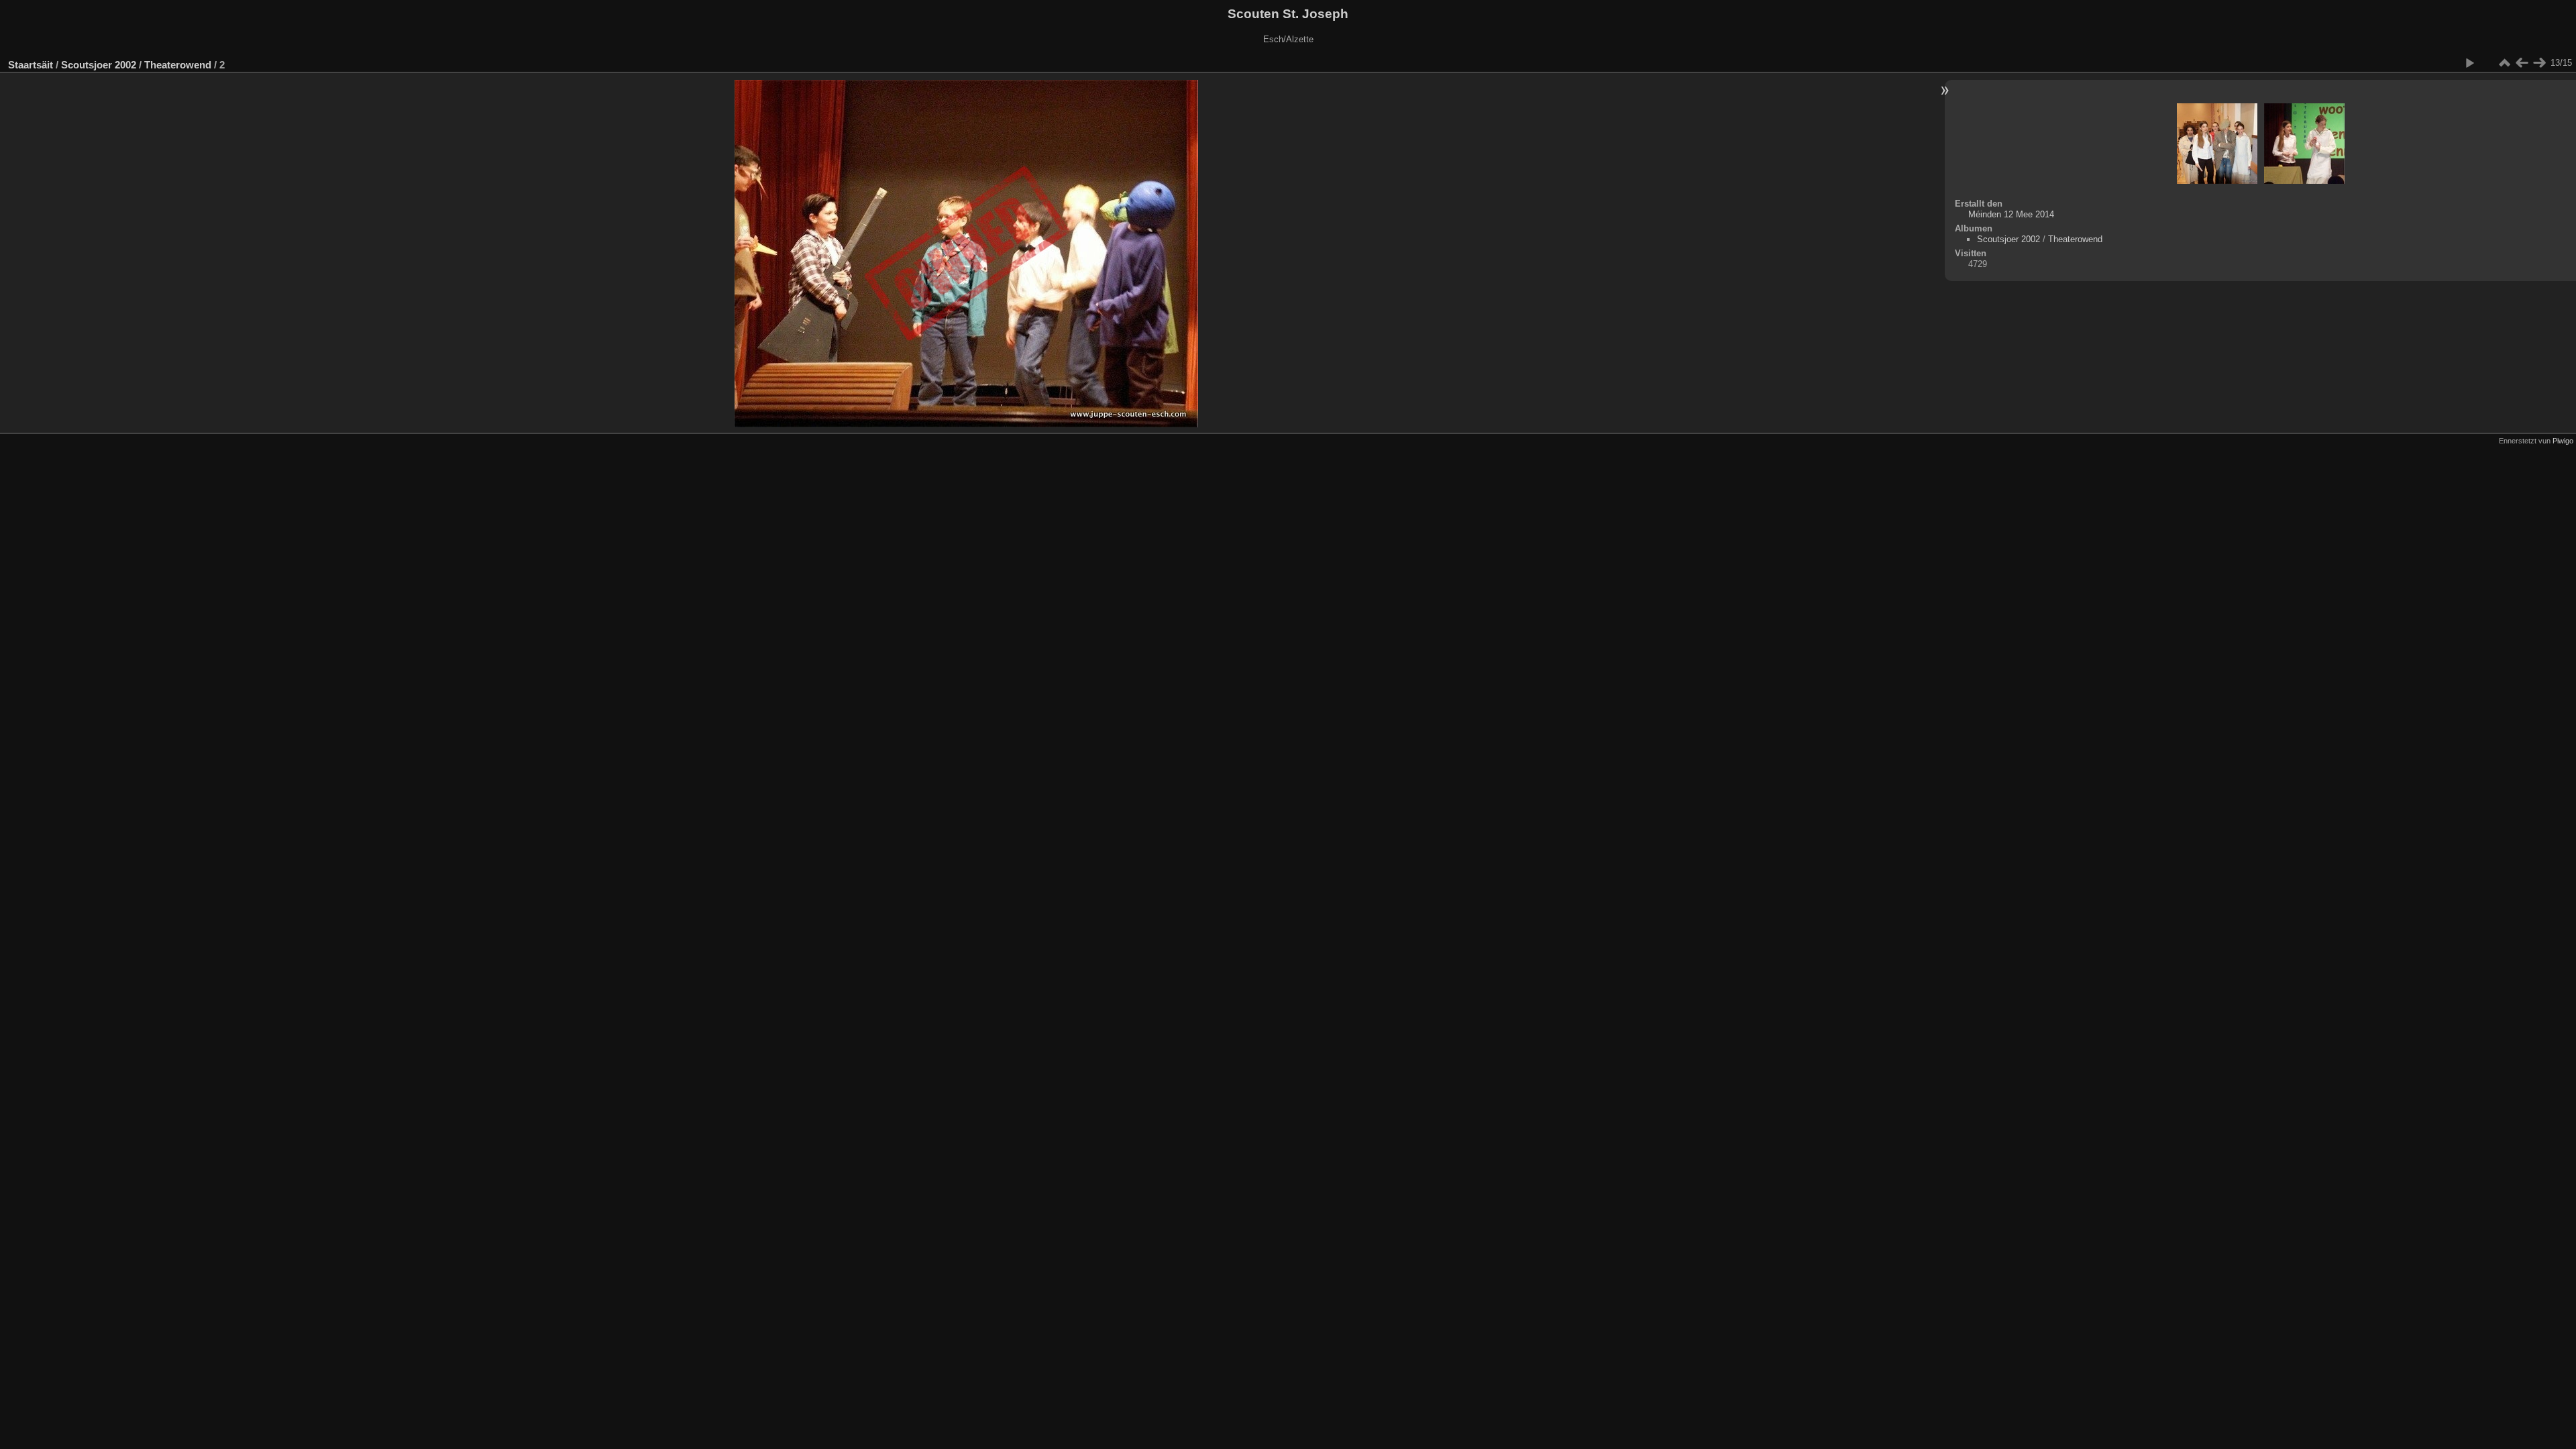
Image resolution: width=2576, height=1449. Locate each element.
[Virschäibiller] (2504, 63)
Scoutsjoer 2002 (99, 65)
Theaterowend (178, 65)
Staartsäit (31, 65)
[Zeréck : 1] (2522, 63)
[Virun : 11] (2539, 63)
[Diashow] (2469, 63)
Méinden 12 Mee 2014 (2011, 214)
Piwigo (2563, 441)
